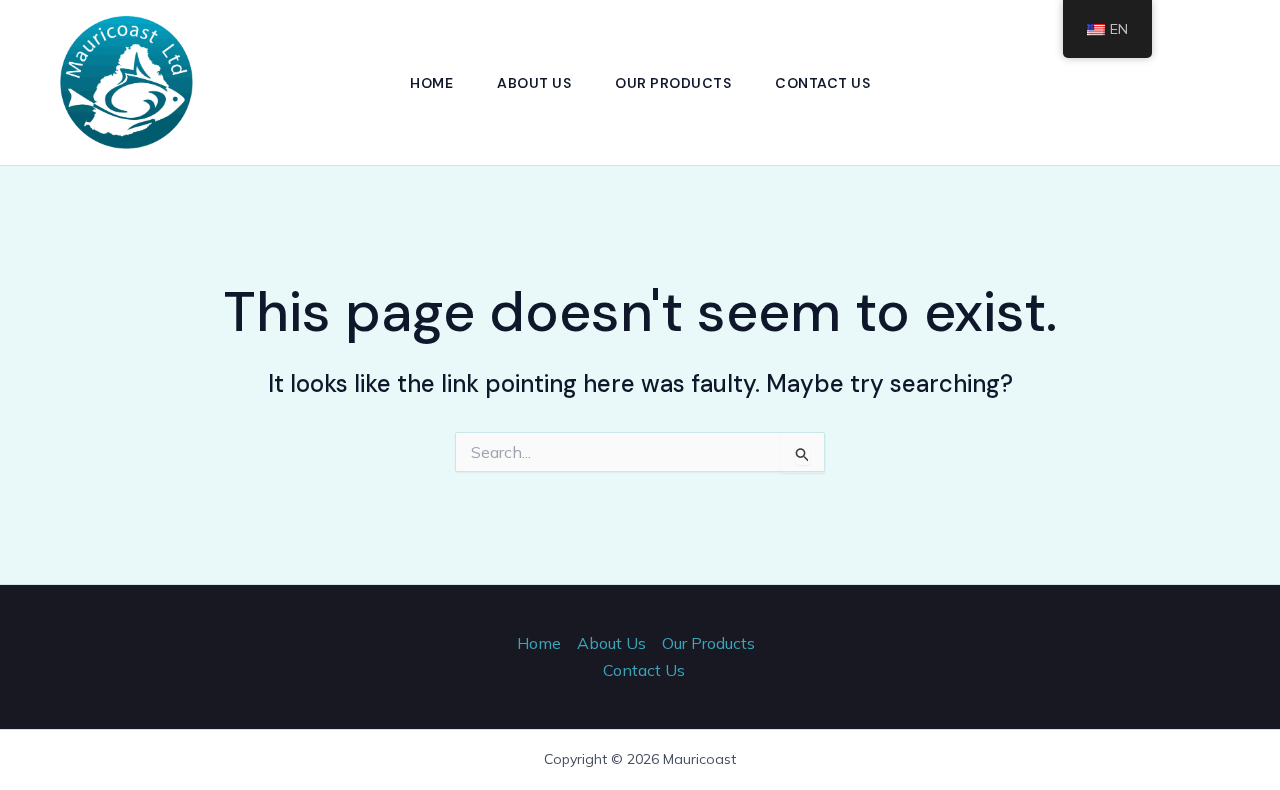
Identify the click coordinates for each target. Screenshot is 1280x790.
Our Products (673, 83)
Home (431, 83)
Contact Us (822, 83)
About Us (534, 83)
